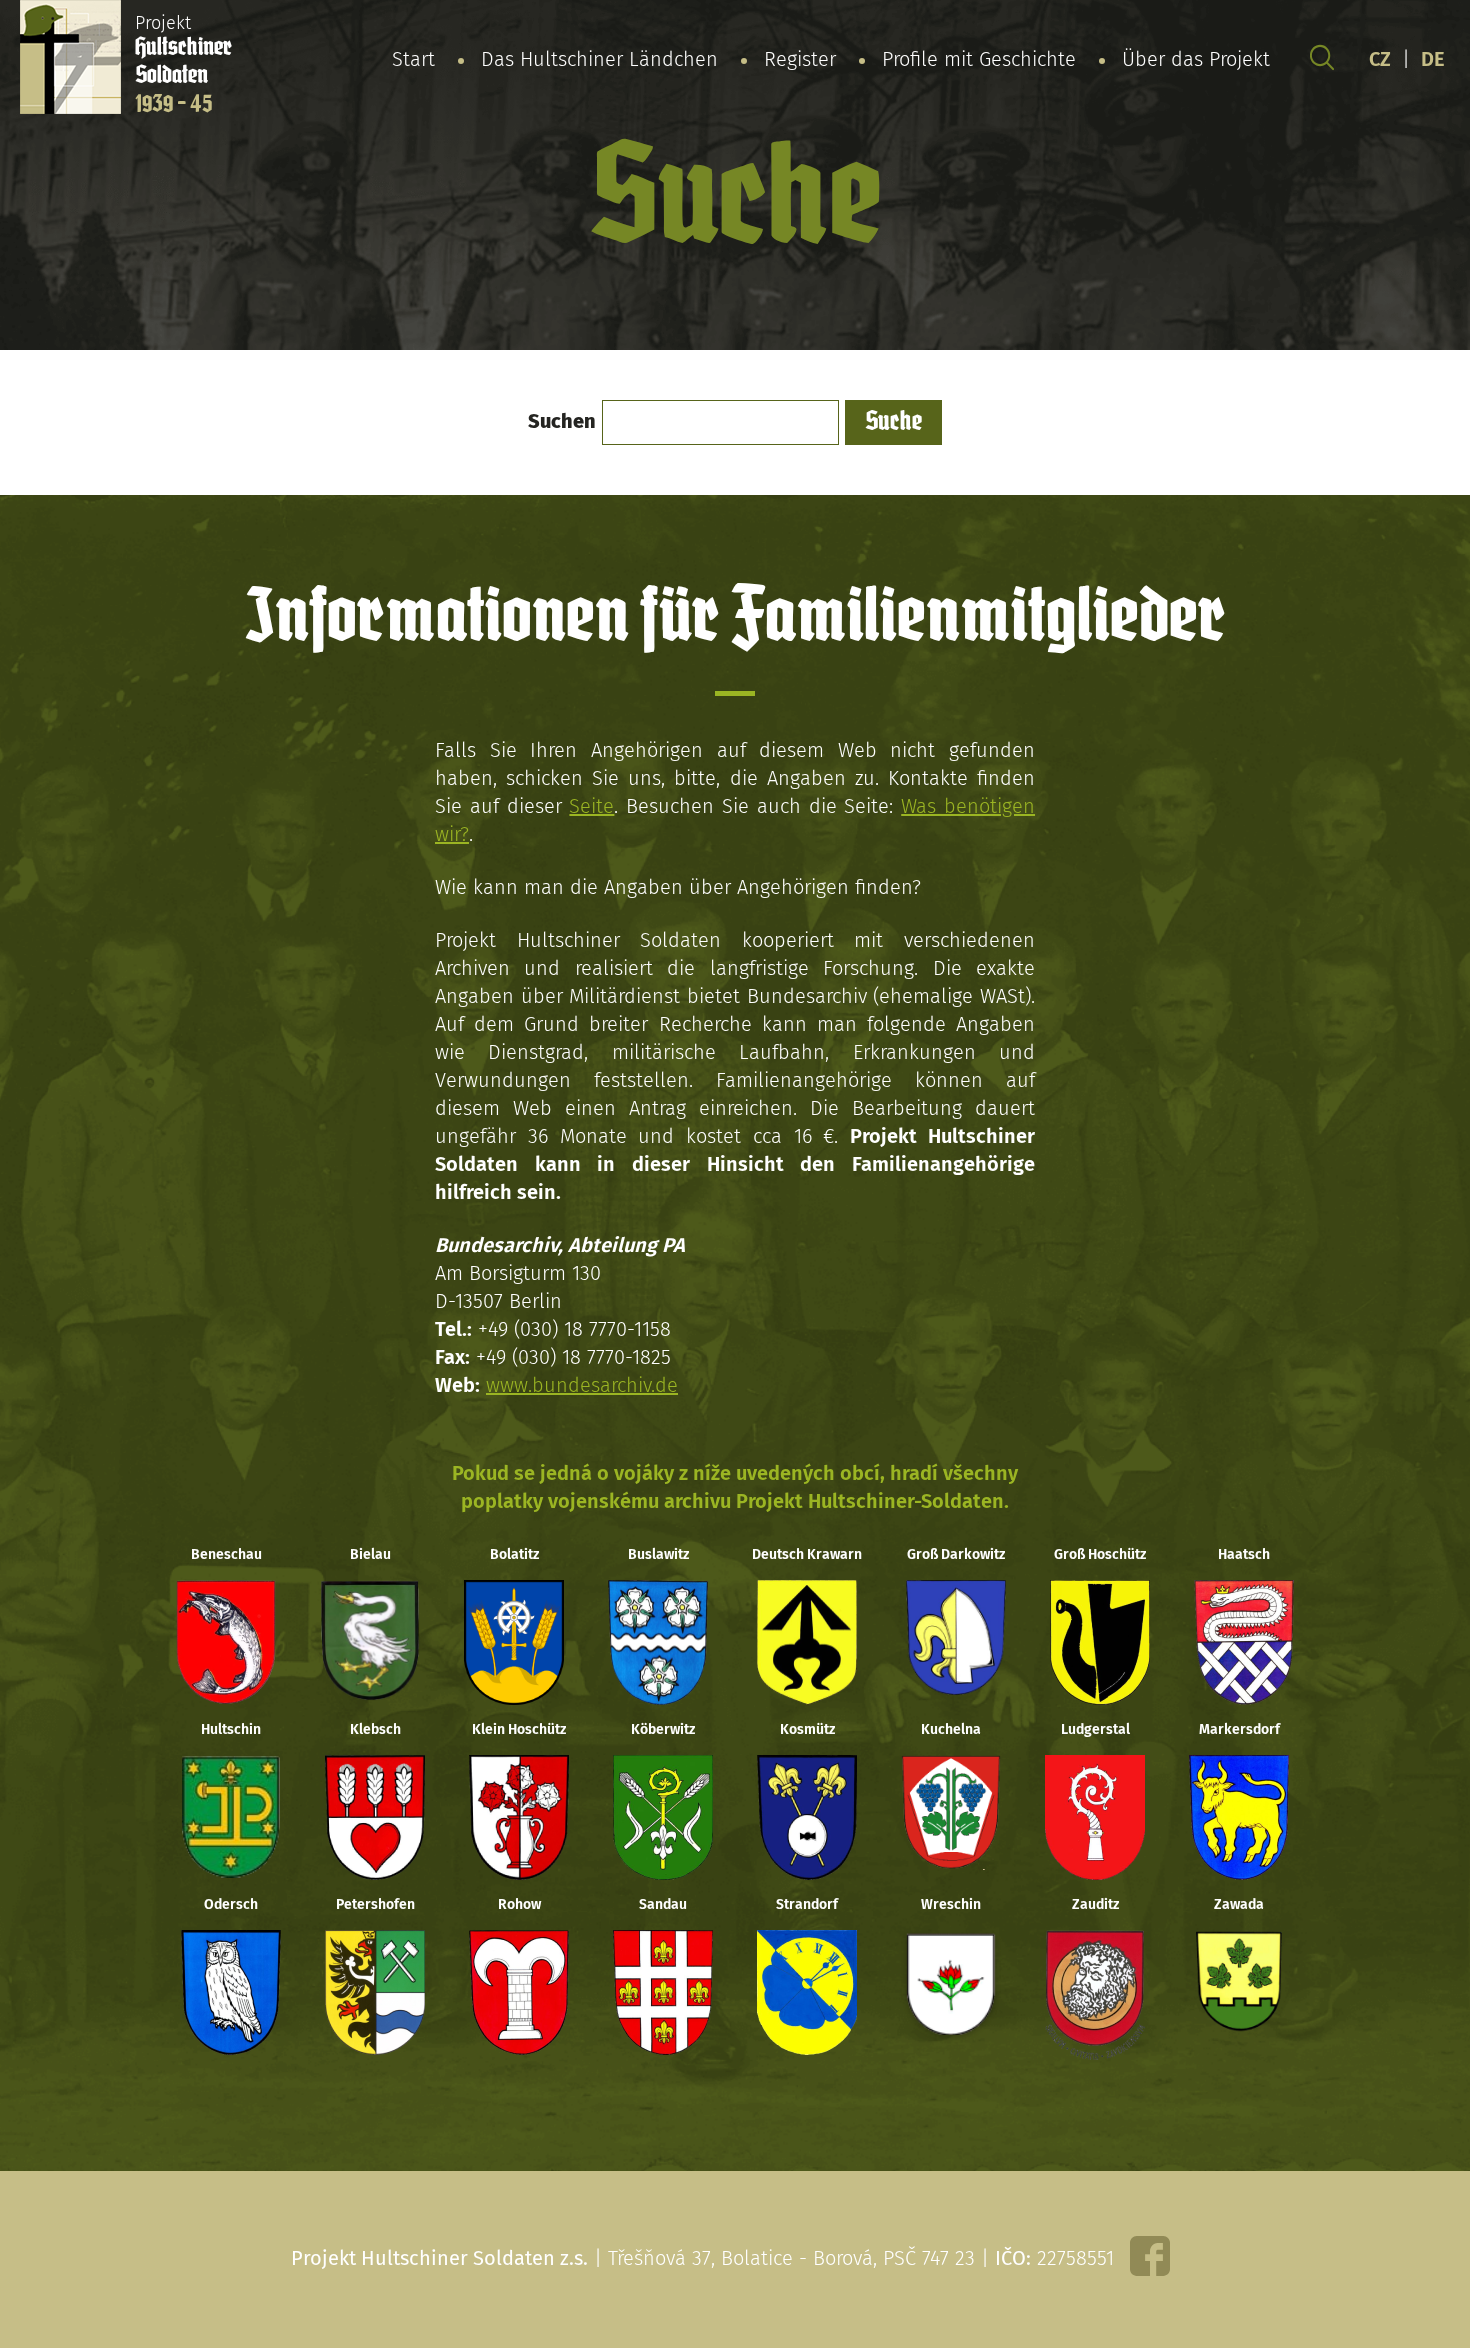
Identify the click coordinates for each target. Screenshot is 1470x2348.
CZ (1380, 59)
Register (800, 59)
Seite (591, 806)
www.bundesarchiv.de (582, 1385)
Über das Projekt (1196, 59)
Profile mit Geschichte (979, 59)
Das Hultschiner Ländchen (599, 59)
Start (413, 59)
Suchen (562, 421)
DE (1433, 59)
